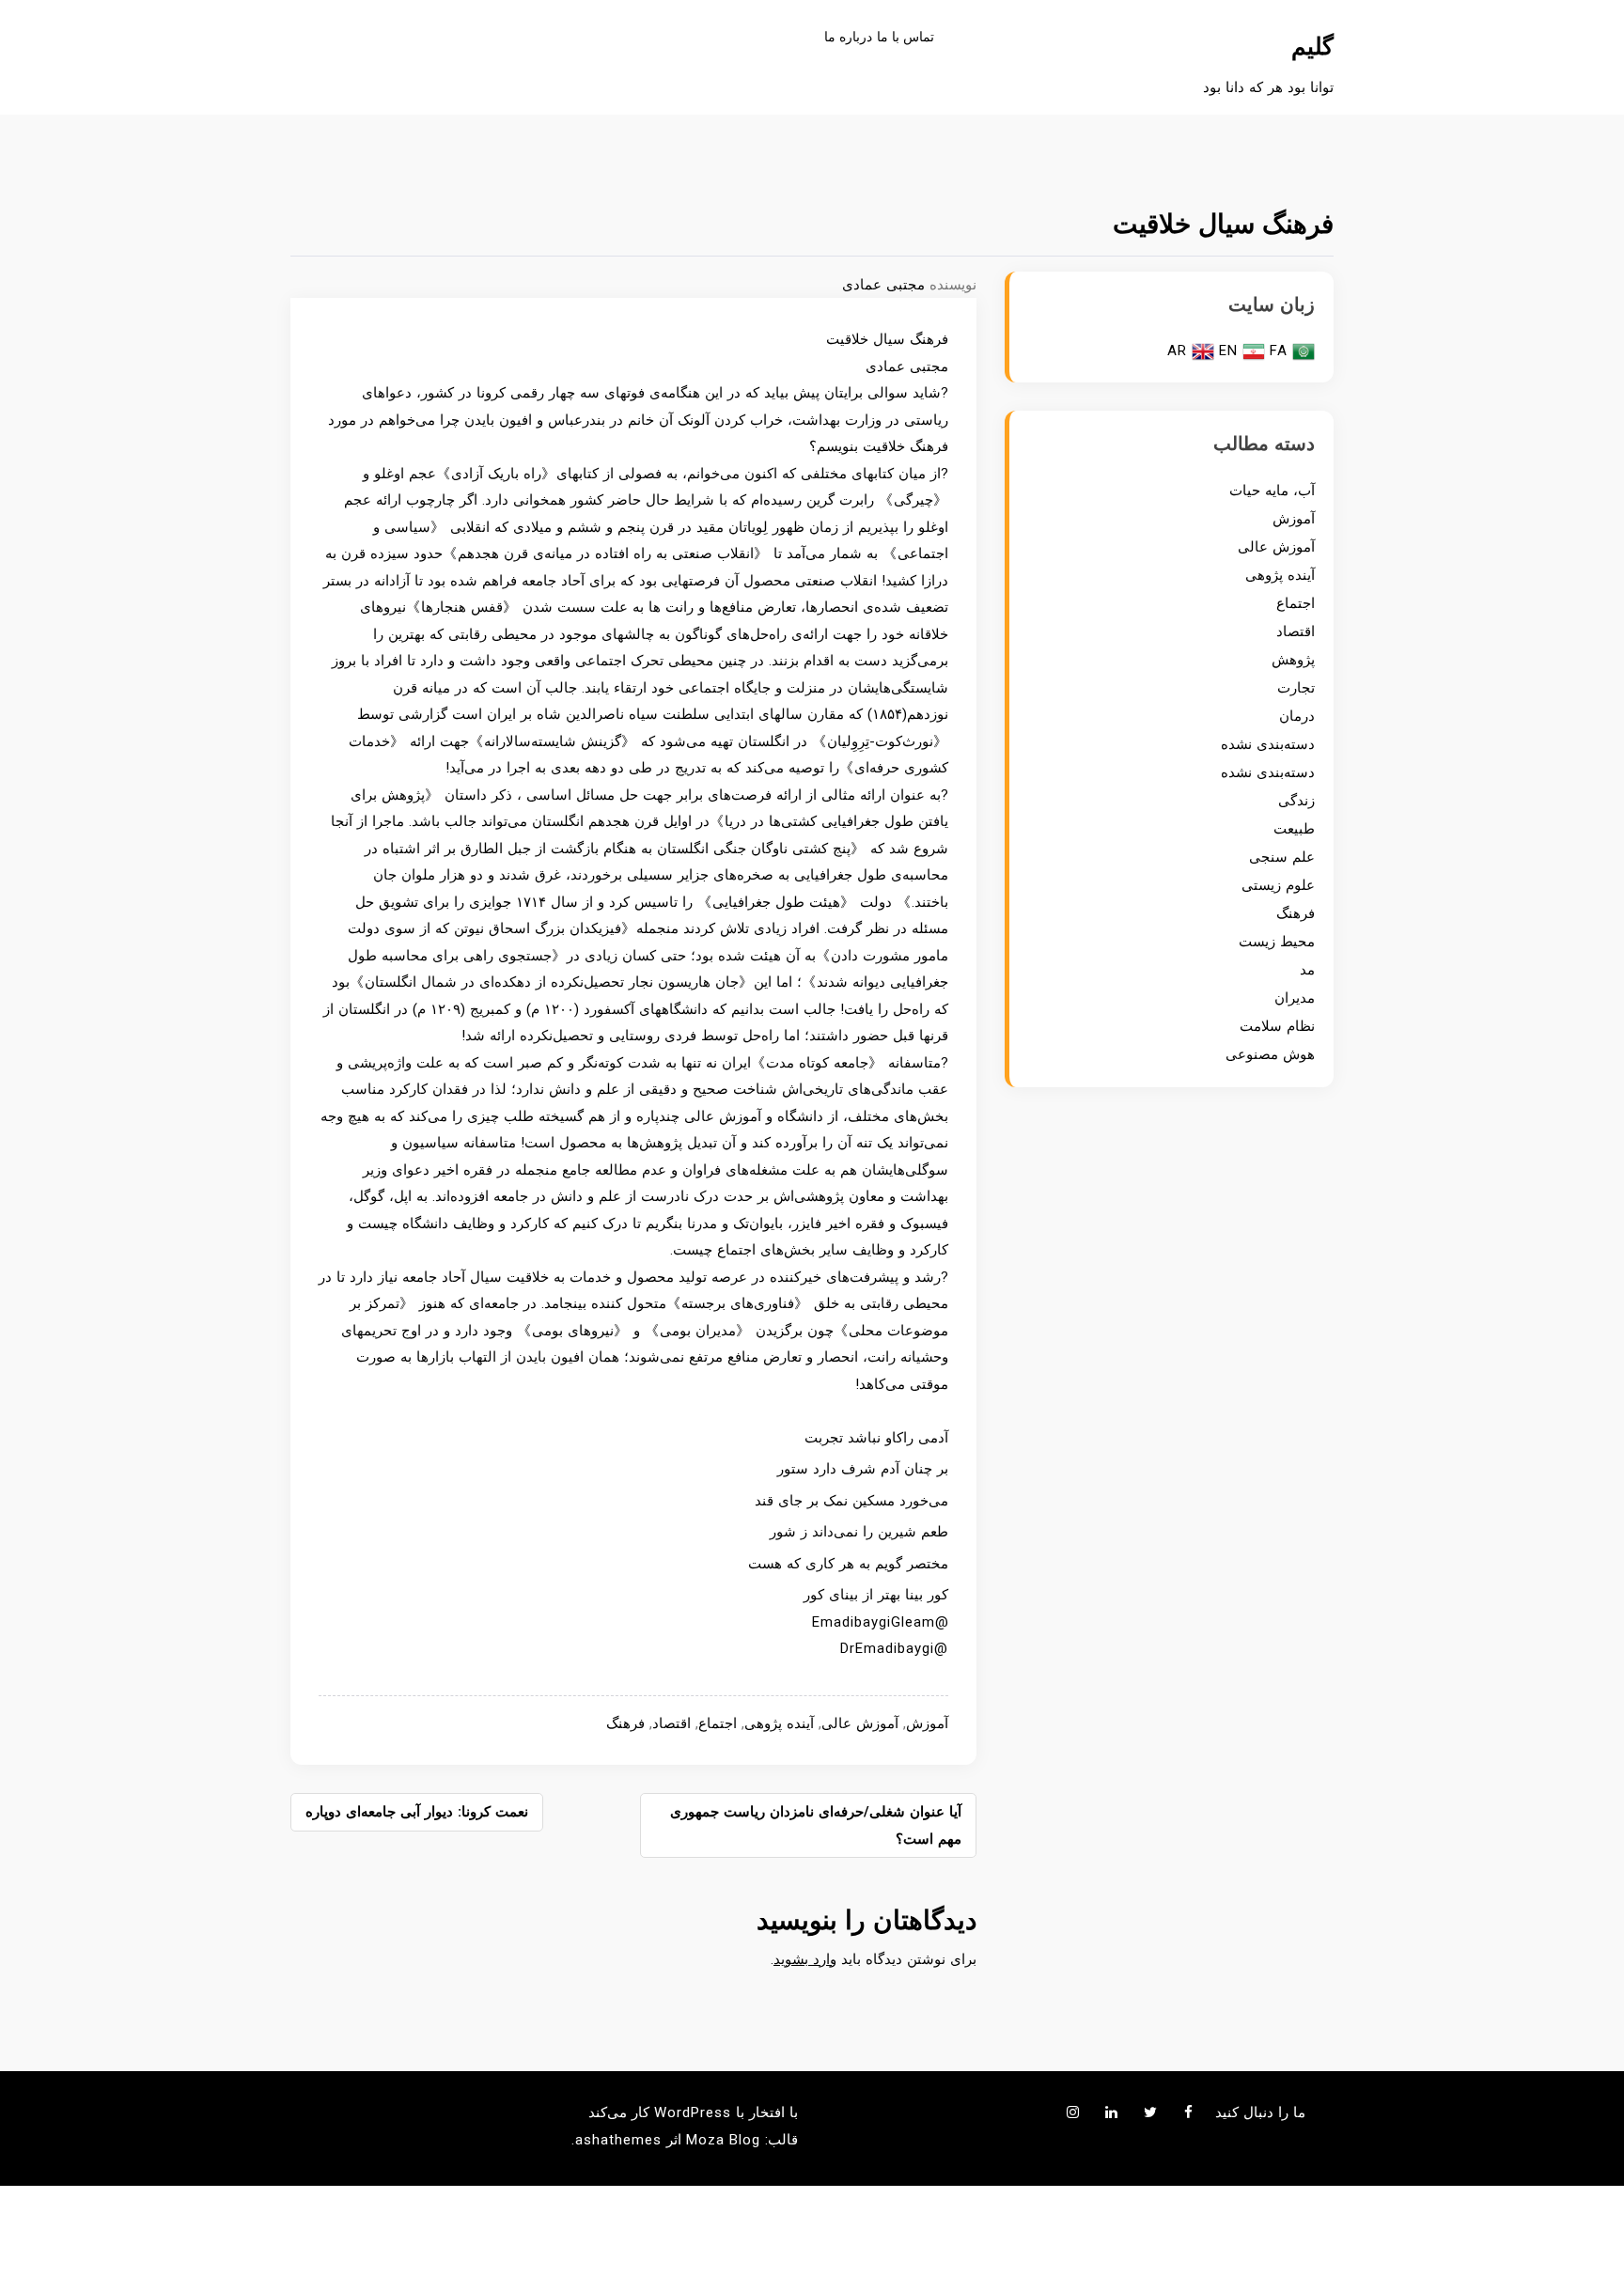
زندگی (1296, 801)
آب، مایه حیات (1272, 491)
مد (1307, 970)
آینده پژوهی (779, 1723)
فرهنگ (625, 1723)
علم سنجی (1282, 857)
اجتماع (718, 1723)
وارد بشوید (805, 1959)
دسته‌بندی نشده (1268, 744)
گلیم (1312, 47)
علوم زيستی (1278, 885)
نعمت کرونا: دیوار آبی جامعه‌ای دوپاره (417, 1812)
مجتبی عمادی (883, 285)
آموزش (927, 1723)
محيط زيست (1277, 942)
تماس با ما (906, 37)
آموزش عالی (860, 1723)
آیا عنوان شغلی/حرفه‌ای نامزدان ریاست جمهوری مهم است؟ (816, 1825)
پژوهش (1293, 660)
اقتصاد (671, 1723)
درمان (1297, 716)
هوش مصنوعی (1270, 1054)
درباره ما (848, 37)
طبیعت (1294, 829)
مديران (1295, 998)
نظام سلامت (1277, 1026)
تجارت (1296, 688)
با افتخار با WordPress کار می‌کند (693, 2112)
